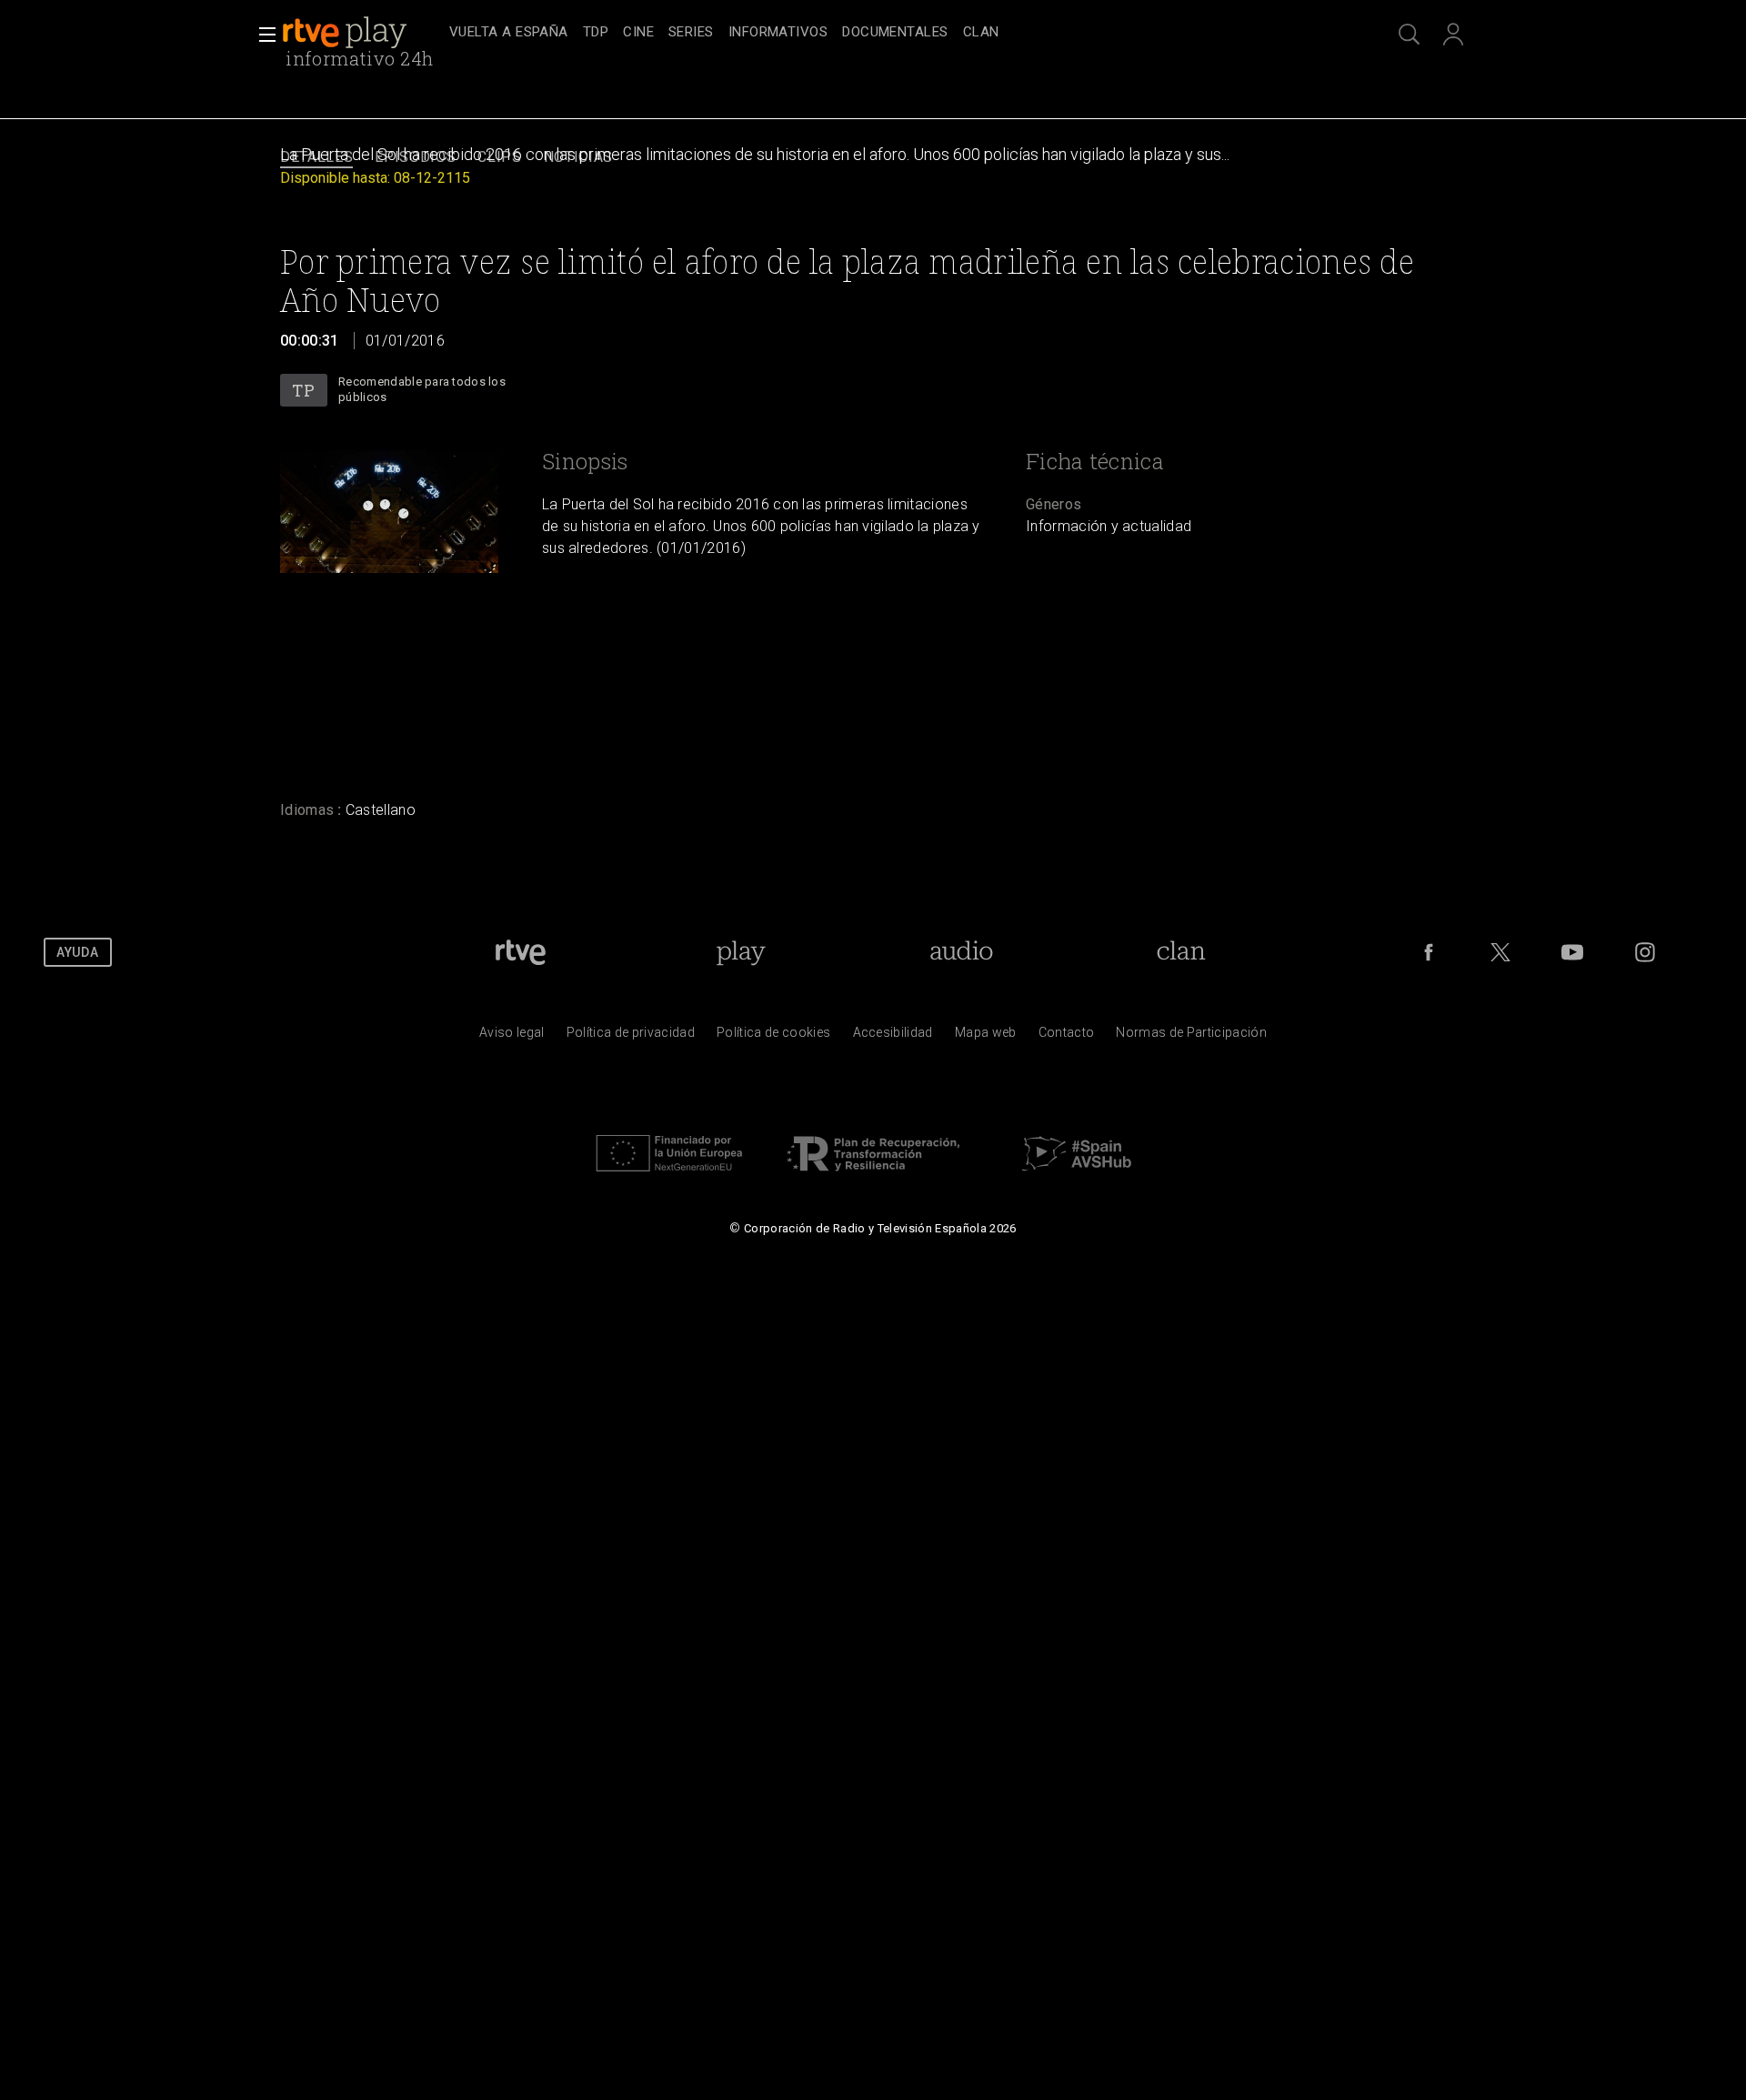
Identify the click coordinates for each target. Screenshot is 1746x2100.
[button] (262, 35)
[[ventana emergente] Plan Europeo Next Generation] (669, 1176)
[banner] (362, 33)
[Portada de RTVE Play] (346, 33)
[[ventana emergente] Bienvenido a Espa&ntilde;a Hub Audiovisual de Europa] (1077, 1176)
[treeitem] (509, 33)
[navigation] (893, 33)
